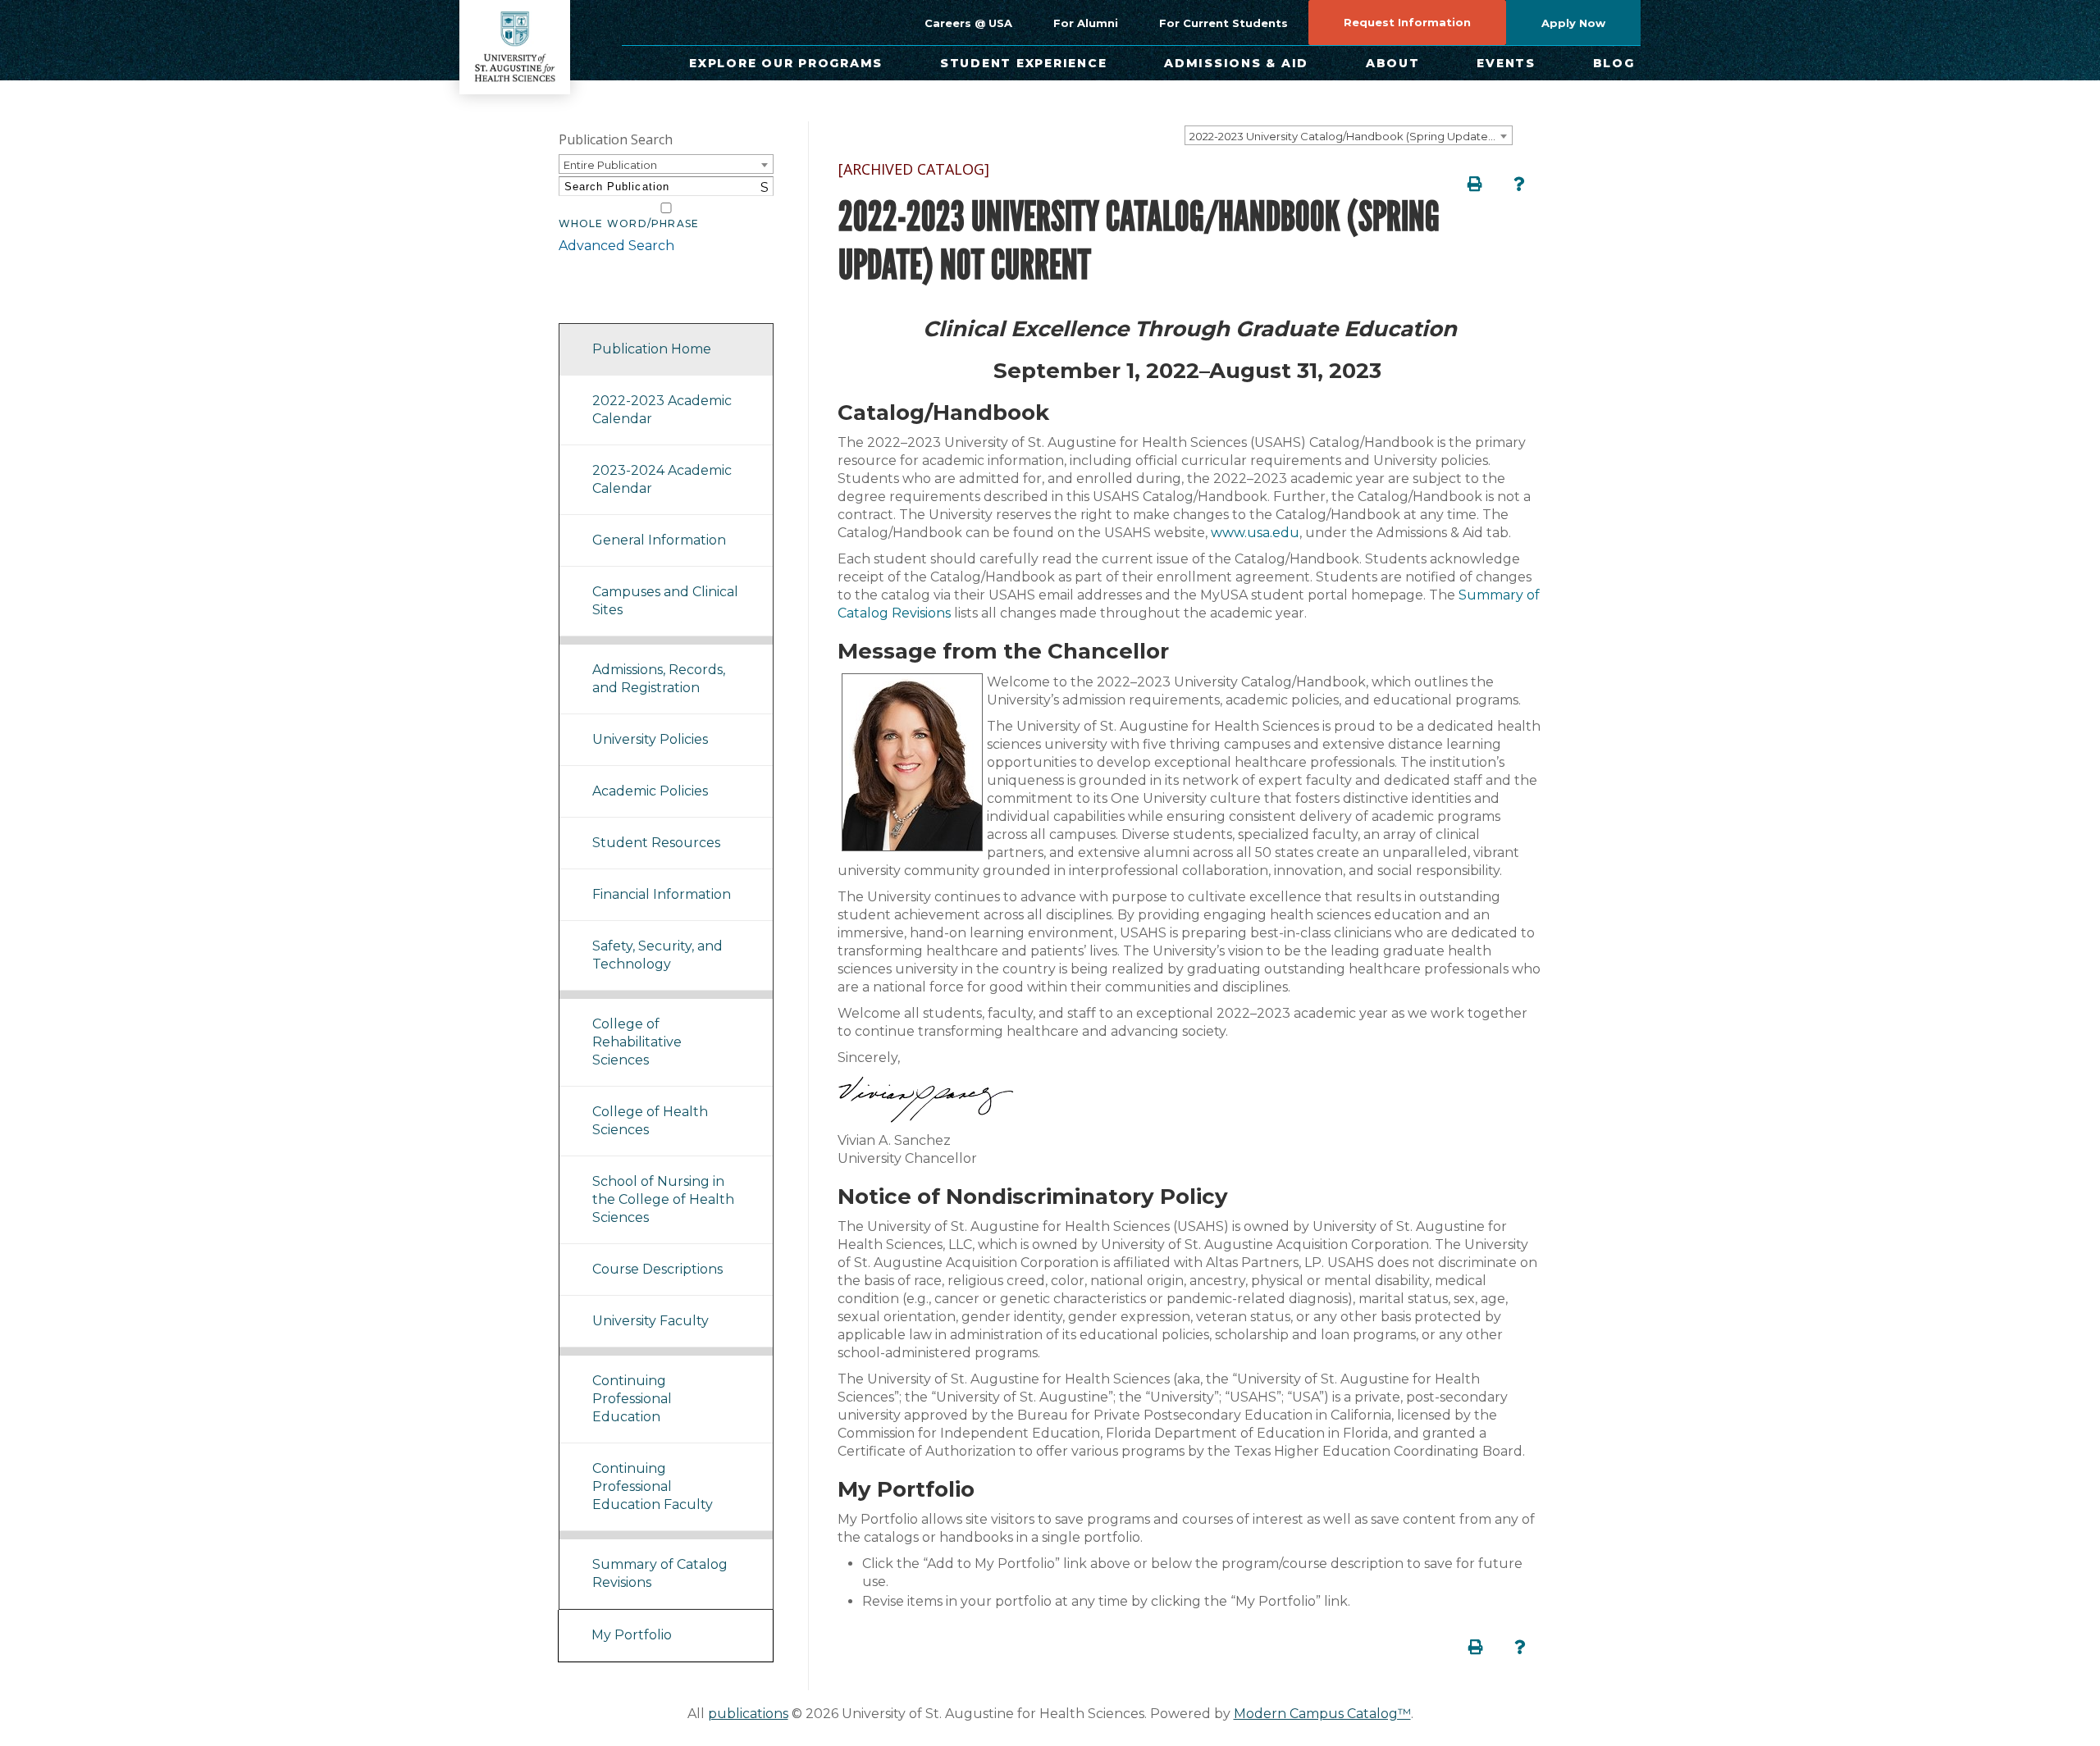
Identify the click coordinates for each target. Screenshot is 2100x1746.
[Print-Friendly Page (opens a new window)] (1475, 184)
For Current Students (1223, 23)
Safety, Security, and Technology (657, 955)
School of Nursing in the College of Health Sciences (663, 1199)
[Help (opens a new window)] (1519, 184)
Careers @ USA (968, 23)
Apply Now (1573, 23)
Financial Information (662, 894)
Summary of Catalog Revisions (660, 1573)
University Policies (650, 739)
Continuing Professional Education (632, 1399)
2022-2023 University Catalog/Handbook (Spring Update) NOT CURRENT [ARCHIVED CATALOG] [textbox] (1351, 136)
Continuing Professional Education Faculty (653, 1486)
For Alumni (1086, 23)
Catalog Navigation (632, 302)
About (1393, 63)
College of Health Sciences (650, 1121)
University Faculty (651, 1321)
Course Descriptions (657, 1269)
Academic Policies (650, 791)
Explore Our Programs (786, 63)
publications (748, 1714)
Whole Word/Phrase (629, 224)
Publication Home (652, 349)
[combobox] (1349, 135)
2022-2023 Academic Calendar (662, 410)
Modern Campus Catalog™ (1322, 1714)
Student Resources (656, 843)
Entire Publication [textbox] (610, 165)
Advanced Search (616, 246)
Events (1506, 63)
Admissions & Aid (1236, 63)
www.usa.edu (1255, 533)
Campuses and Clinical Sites (665, 601)
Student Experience (1024, 63)
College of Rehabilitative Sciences (637, 1042)
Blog (1614, 63)
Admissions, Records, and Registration (659, 679)
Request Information (1407, 22)
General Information (659, 540)
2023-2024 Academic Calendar (662, 479)
